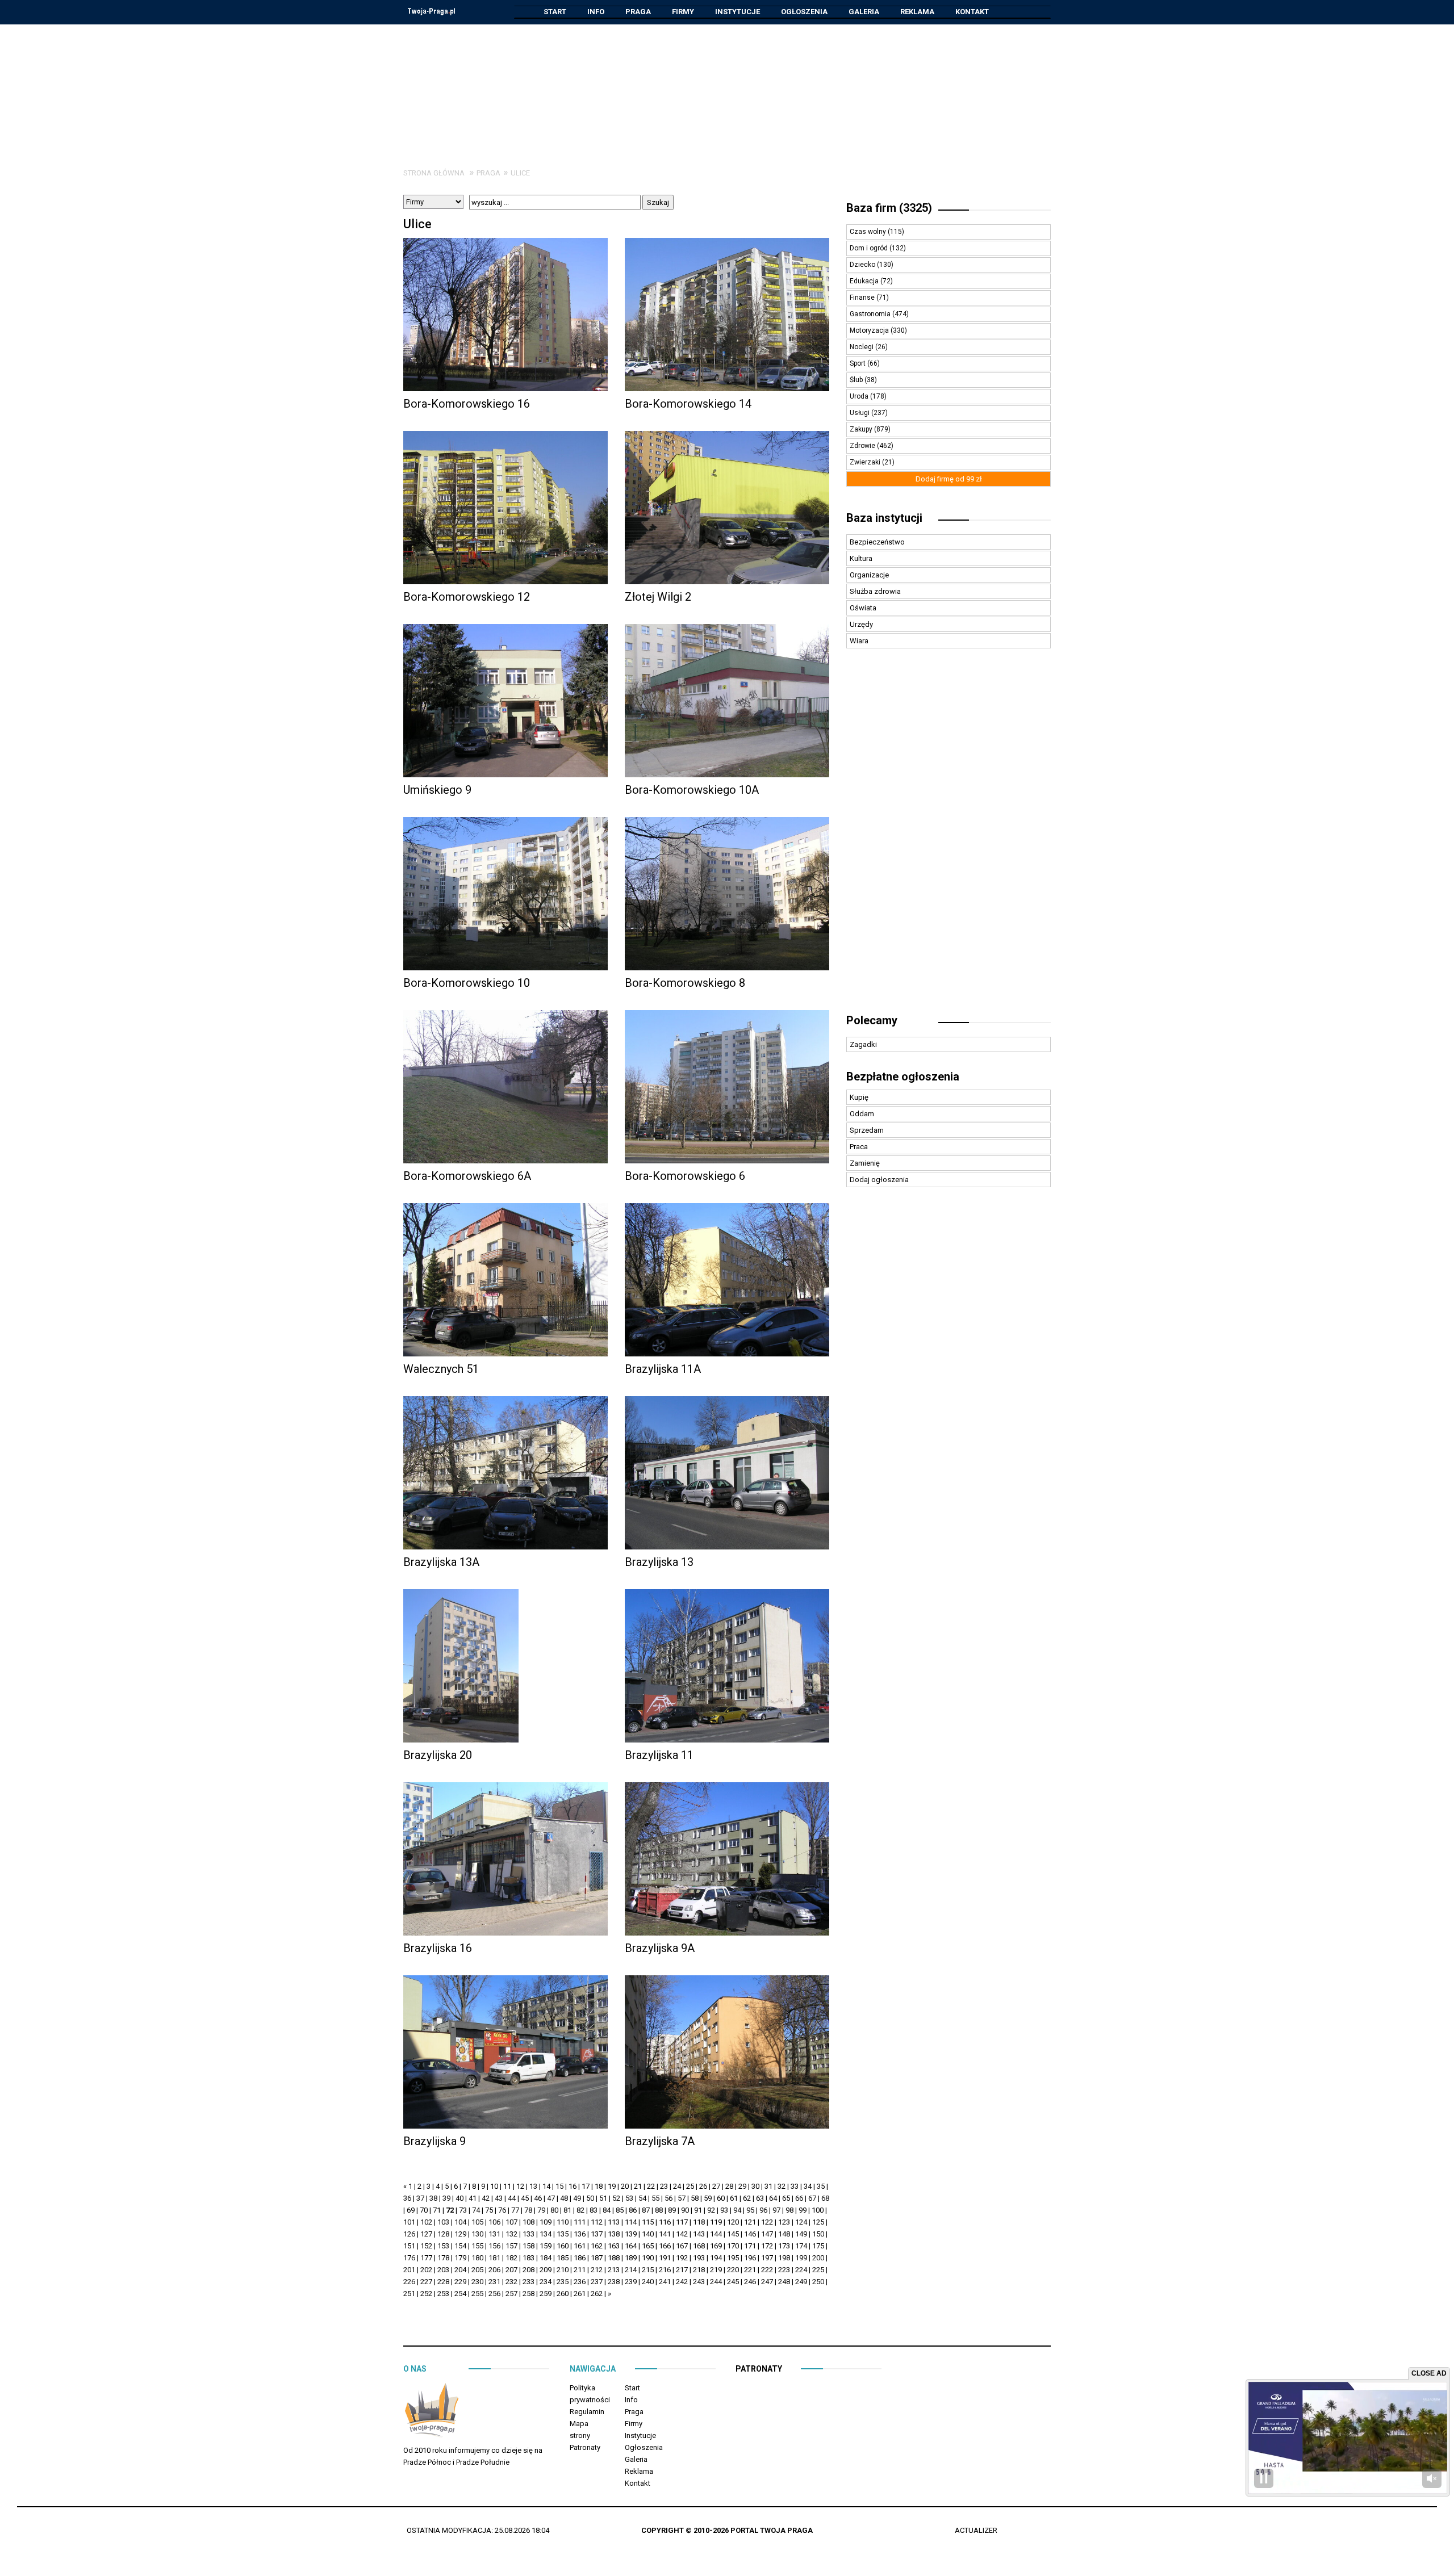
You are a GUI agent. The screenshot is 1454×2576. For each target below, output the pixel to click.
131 (494, 2234)
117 (682, 2222)
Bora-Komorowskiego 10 (467, 983)
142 (682, 2234)
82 (580, 2210)
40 (459, 2198)
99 (803, 2210)
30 (755, 2186)
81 (567, 2210)
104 (460, 2222)
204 (460, 2270)
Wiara (859, 641)
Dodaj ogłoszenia (879, 1180)
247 (767, 2282)
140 (648, 2234)
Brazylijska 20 (438, 1755)
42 (486, 2198)
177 (426, 2258)
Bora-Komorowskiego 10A (692, 790)
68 (825, 2198)
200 (818, 2258)
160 (563, 2246)
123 (784, 2222)
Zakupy (862, 429)
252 (426, 2294)
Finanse (863, 298)
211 (580, 2270)
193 (699, 2258)
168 (699, 2246)
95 (750, 2210)
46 (538, 2198)
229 (460, 2282)
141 (665, 2234)
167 (682, 2246)
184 (546, 2258)
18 (599, 2186)
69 (411, 2210)
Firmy (683, 12)
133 (528, 2234)
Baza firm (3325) (889, 208)
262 (597, 2294)
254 (460, 2294)
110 (563, 2222)
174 (801, 2246)
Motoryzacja (870, 330)
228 (443, 2282)
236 (580, 2282)
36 (407, 2198)
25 (690, 2186)
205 (477, 2270)
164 (631, 2246)
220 (733, 2270)
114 (631, 2222)
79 (541, 2210)
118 (699, 2222)
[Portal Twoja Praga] (432, 2412)
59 (708, 2198)
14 (546, 2186)
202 (426, 2270)
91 (698, 2210)
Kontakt (972, 12)
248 (784, 2282)
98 (789, 2210)
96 (763, 2210)
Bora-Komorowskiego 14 (688, 404)
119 (716, 2222)
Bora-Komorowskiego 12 (467, 597)
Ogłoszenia (804, 12)
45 (525, 2198)
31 (768, 2186)
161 (580, 2246)
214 (631, 2270)
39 (446, 2198)
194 (716, 2258)
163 (614, 2246)
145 (733, 2234)
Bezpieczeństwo (877, 542)
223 (784, 2270)
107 (511, 2222)
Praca (859, 1147)
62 (747, 2198)
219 (716, 2270)
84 (607, 2210)
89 (672, 2210)
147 (767, 2234)
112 (597, 2222)
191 (665, 2258)
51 (603, 2198)
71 (437, 2210)
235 (563, 2282)
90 (685, 2210)
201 (409, 2270)
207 (511, 2270)
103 (443, 2222)
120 (733, 2222)
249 (801, 2282)
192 (682, 2258)
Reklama (917, 12)
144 (716, 2234)
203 (443, 2270)
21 (638, 2186)
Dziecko (863, 265)
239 (631, 2282)
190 (648, 2258)
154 (460, 2246)
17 (586, 2186)
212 (597, 2270)
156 (494, 2246)
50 (590, 2198)
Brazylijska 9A (660, 1948)
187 (597, 2258)
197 (767, 2258)
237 (597, 2282)
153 (443, 2246)
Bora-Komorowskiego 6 (685, 1176)
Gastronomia (871, 314)
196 (750, 2258)
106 (494, 2222)
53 (629, 2198)
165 (648, 2246)
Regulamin (587, 2412)
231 (494, 2282)
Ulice (520, 173)
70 (424, 2210)
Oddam (862, 1114)
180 (477, 2258)
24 (677, 2186)
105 (477, 2222)
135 (563, 2234)
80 (554, 2210)
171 (750, 2246)
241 (665, 2282)
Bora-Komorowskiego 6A (467, 1176)
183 (528, 2258)
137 (597, 2234)
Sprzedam (867, 1130)
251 (409, 2294)
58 (695, 2198)
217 (682, 2270)
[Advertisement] (727, 87)
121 (750, 2222)
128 (443, 2234)
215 (648, 2270)
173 (784, 2246)
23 (664, 2186)
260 (563, 2294)
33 (795, 2186)
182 (511, 2258)
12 (520, 2186)
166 (665, 2246)
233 (528, 2282)
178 (443, 2258)
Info (596, 12)
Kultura (861, 558)
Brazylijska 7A (660, 2141)
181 (494, 2258)
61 (734, 2198)
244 (716, 2282)
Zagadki (863, 1044)
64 (773, 2198)
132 (511, 2234)
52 (616, 2198)
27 (716, 2186)
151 (409, 2246)
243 (699, 2282)
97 (776, 2210)
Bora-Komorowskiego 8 (685, 983)
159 (546, 2246)
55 (655, 2198)
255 (477, 2294)
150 (818, 2234)
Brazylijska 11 (659, 1755)
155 (477, 2246)
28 (729, 2186)
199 (801, 2258)
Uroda (860, 396)
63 (760, 2198)
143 (699, 2234)
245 (733, 2282)
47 (551, 2198)
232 (511, 2282)
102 (426, 2222)
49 (577, 2198)
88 (659, 2210)
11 (507, 2186)
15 (559, 2186)
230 (477, 2282)
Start (555, 12)
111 (580, 2222)
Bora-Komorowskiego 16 (467, 404)
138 (614, 2234)
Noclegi (862, 347)
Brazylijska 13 (659, 1562)
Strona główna (434, 173)
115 (648, 2222)
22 (651, 2186)
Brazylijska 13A (441, 1562)
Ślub (857, 380)
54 (642, 2198)
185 (563, 2258)
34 (808, 2186)
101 (409, 2222)
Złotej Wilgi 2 (658, 597)
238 (614, 2282)
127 (426, 2234)
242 (682, 2282)
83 (594, 2210)
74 (476, 2210)
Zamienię (865, 1163)
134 (546, 2234)
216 (665, 2270)
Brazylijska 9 (434, 2141)
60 (721, 2198)
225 (818, 2270)
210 (563, 2270)
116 (665, 2222)
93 (724, 2210)
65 (786, 2198)
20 (625, 2186)
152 (426, 2246)
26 (703, 2186)
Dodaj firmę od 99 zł (949, 479)
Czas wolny (869, 232)
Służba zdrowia (875, 591)
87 (646, 2210)
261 (580, 2294)
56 (668, 2198)
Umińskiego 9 (437, 790)
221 (750, 2270)
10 (494, 2186)
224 (801, 2270)
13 (533, 2186)
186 (580, 2258)
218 (699, 2270)
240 (648, 2282)
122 (767, 2222)
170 (733, 2246)
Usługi (860, 413)
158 (528, 2246)
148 (784, 2234)
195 (733, 2258)
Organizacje (869, 575)
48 (564, 2198)
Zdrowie (863, 446)
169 (716, 2246)
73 (463, 2210)
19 (612, 2186)
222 (767, 2270)
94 (737, 2210)
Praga (638, 12)
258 (528, 2294)
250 (818, 2282)
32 (782, 2186)
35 (821, 2186)
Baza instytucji (884, 518)
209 (546, 2270)
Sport (858, 363)
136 (580, 2234)
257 (511, 2294)
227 (426, 2282)
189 (631, 2258)
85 (620, 2210)
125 (818, 2222)
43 (499, 2198)
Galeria (864, 12)
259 (546, 2294)
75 (489, 2210)
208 (528, 2270)
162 (597, 2246)
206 (494, 2270)
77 (515, 2210)
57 (682, 2198)
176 (409, 2258)
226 (409, 2282)
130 (477, 2234)
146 (750, 2234)
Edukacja (865, 281)
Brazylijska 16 (438, 1948)
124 (801, 2222)
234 (546, 2282)
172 (767, 2246)
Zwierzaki (866, 462)
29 (742, 2186)
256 (494, 2294)
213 (614, 2270)
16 (573, 2186)
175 (818, 2246)
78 (528, 2210)
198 (784, 2258)
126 (409, 2234)
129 (460, 2234)
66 (799, 2198)
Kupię (859, 1097)
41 (473, 2198)
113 (614, 2222)
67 (812, 2198)
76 (502, 2210)
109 (546, 2222)
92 (711, 2210)
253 (443, 2294)
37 (420, 2198)
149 (801, 2234)
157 (511, 2246)
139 (631, 2234)
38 (433, 2198)
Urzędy (861, 624)
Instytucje (738, 12)
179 (460, 2258)
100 (818, 2210)
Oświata (863, 608)
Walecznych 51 (441, 1369)
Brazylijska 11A (663, 1369)
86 (633, 2210)
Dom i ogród (870, 248)
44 (512, 2198)
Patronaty (585, 2447)
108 (528, 2222)
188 (614, 2258)
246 (750, 2282)
